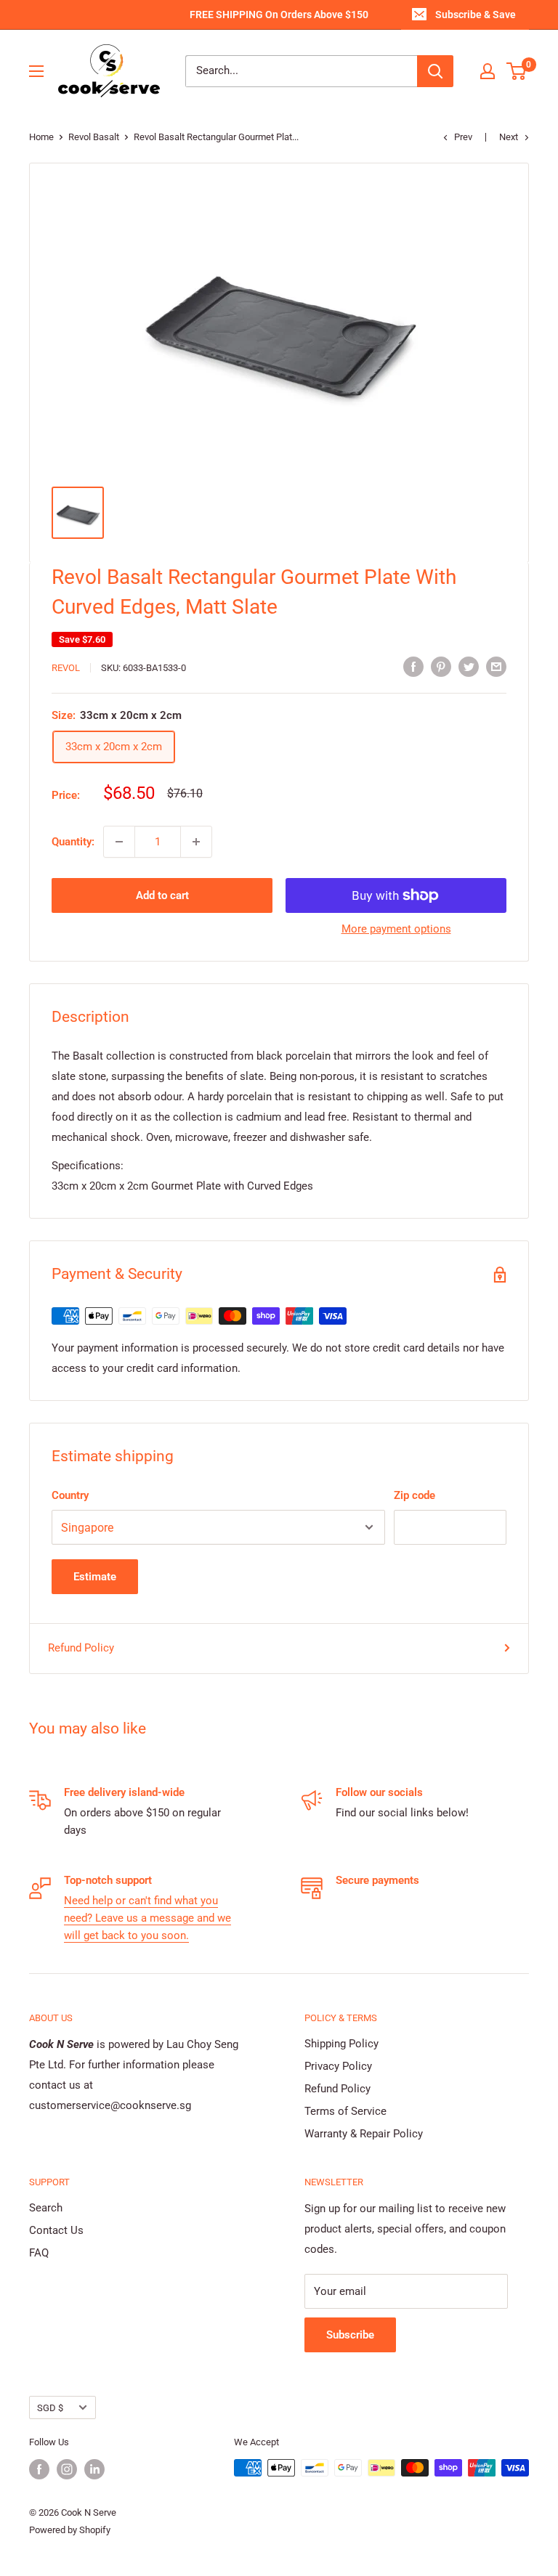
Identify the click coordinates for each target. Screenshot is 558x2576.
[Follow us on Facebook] (39, 2469)
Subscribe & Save (476, 15)
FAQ (39, 2253)
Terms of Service (345, 2111)
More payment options (396, 929)
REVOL (66, 668)
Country (70, 1495)
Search (46, 2208)
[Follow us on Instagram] (67, 2469)
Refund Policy (81, 1648)
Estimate (95, 1577)
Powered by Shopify (70, 2530)
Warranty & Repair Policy (364, 2134)
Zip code (415, 1495)
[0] (517, 71)
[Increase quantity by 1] (196, 842)
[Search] (435, 71)
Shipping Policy (341, 2044)
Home (41, 137)
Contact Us (56, 2230)
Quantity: (73, 842)
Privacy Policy (338, 2066)
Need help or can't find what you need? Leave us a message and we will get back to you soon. (147, 1918)
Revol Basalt (94, 137)
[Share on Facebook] (413, 666)
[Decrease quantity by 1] (119, 842)
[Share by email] (496, 666)
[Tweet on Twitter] (469, 666)
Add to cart (162, 895)
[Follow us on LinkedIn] (94, 2469)
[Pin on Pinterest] (441, 666)
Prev (463, 137)
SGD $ (50, 2408)
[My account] (488, 71)
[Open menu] (36, 71)
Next (509, 137)
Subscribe (350, 2335)
